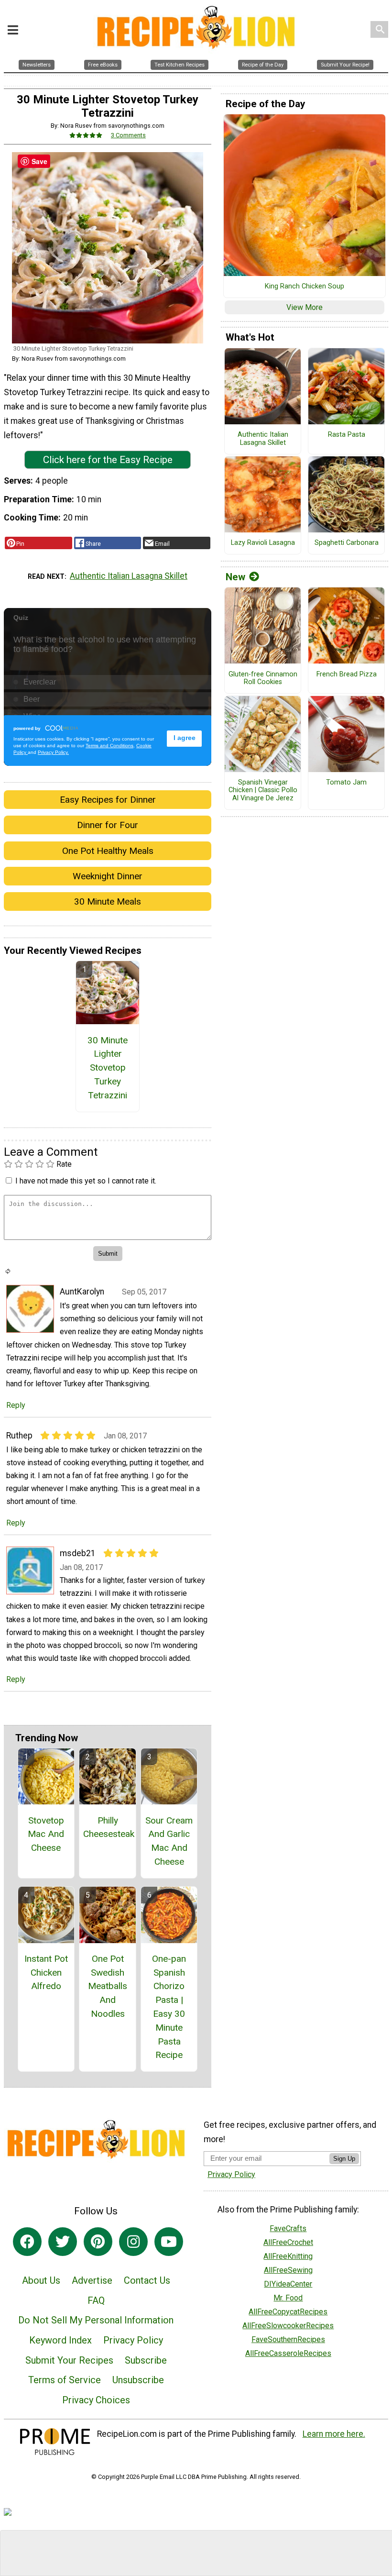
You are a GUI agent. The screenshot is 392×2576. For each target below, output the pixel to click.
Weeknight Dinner (108, 876)
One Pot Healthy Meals (108, 851)
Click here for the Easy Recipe (108, 460)
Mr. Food (288, 2298)
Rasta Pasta (347, 435)
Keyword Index (60, 2340)
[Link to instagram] (133, 2242)
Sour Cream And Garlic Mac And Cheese (169, 1841)
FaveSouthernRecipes (288, 2339)
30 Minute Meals (108, 901)
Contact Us (147, 2280)
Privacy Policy (133, 2340)
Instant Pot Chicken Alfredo (46, 1973)
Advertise (92, 2280)
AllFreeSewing (288, 2270)
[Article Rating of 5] (86, 135)
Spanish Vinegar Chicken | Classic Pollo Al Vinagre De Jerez (263, 790)
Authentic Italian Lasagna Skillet (129, 576)
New (235, 577)
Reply (16, 1405)
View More (305, 307)
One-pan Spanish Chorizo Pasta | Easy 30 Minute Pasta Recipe (169, 2007)
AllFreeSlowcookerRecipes (288, 2326)
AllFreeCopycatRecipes (288, 2312)
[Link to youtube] (169, 2242)
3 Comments (128, 135)
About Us (41, 2280)
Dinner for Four (108, 825)
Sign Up (344, 2159)
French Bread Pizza (347, 674)
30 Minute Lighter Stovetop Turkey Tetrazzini (108, 1068)
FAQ (96, 2300)
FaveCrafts (288, 2228)
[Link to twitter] (63, 2242)
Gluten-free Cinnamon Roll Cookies (263, 679)
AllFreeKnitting (288, 2256)
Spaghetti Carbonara (347, 543)
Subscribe (146, 2360)
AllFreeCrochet (288, 2242)
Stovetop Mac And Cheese (46, 1834)
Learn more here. (334, 2434)
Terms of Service (65, 2380)
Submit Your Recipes (69, 2360)
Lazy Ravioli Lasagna (263, 543)
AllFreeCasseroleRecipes (288, 2353)
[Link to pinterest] (98, 2242)
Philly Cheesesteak (108, 1827)
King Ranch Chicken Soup (305, 287)
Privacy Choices (96, 2400)
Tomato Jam (346, 783)
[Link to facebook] (27, 2242)
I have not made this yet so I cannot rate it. (86, 1181)
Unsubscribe (138, 2380)
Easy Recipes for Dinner (108, 800)
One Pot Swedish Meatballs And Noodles (108, 1986)
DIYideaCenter (288, 2284)
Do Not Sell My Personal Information (96, 2320)
